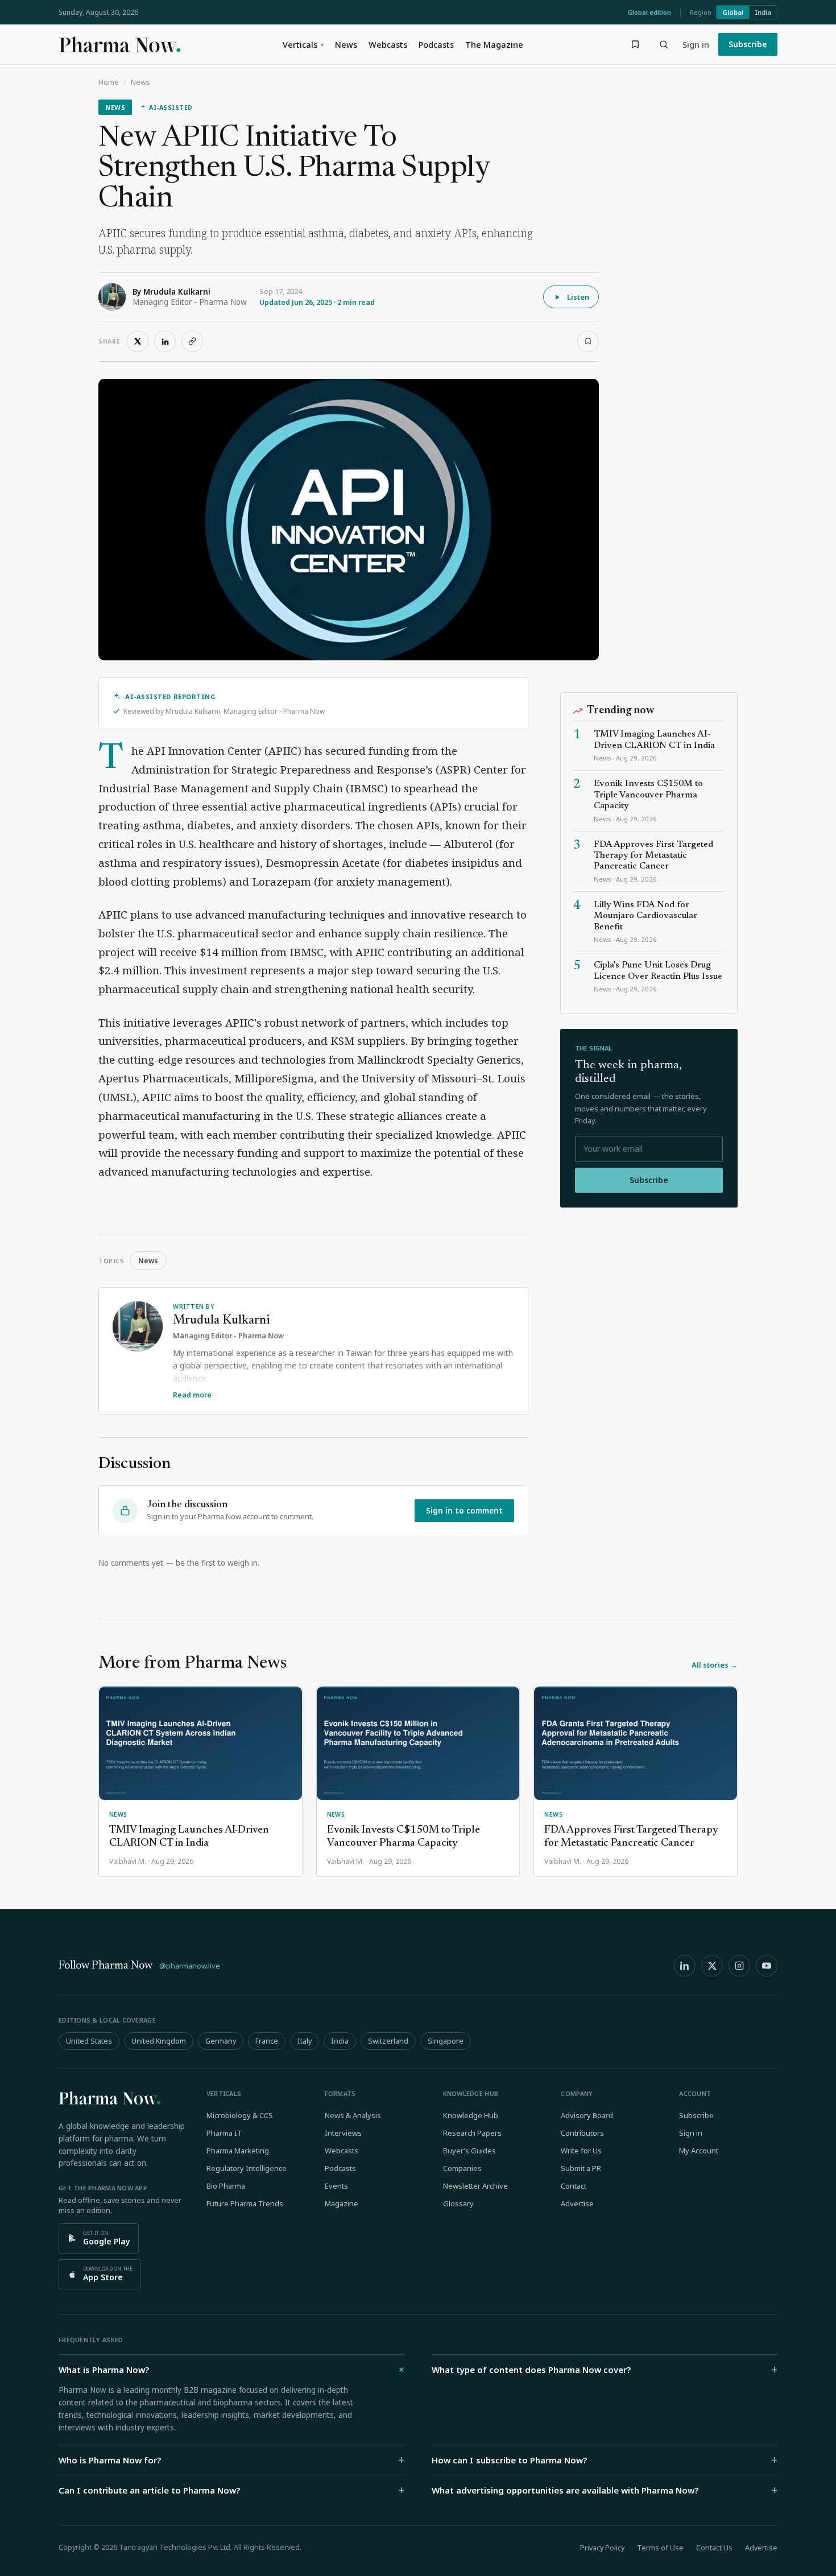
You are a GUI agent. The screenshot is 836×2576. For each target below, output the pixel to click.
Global (733, 12)
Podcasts (436, 44)
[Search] (664, 44)
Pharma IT (224, 2133)
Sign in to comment (464, 1511)
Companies (462, 2168)
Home (109, 82)
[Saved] (635, 44)
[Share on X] (138, 341)
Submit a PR (581, 2168)
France (267, 2041)
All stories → (715, 1665)
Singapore (446, 2041)
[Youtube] (767, 1966)
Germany (221, 2041)
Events (336, 2186)
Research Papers (472, 2133)
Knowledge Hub (471, 2115)
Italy (305, 2041)
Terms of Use (660, 2548)
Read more (192, 1395)
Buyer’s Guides (469, 2151)
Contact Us (714, 2548)
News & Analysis (353, 2115)
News (346, 44)
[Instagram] (739, 1966)
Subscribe (748, 44)
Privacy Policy (602, 2548)
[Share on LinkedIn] (165, 341)
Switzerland (388, 2041)
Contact (574, 2186)
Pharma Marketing (238, 2151)
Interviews (343, 2133)
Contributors (582, 2133)
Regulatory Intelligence (247, 2168)
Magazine (342, 2203)
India (763, 12)
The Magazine (494, 44)
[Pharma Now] (119, 44)
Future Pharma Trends (245, 2203)
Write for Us (581, 2151)
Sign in (696, 44)
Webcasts (388, 44)
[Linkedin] (685, 1966)
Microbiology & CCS (240, 2115)
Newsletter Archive (475, 2186)
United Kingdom (159, 2041)
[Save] (588, 341)
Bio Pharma (226, 2186)
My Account (699, 2151)
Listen (578, 297)
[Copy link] (192, 341)
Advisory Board (587, 2115)
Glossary (458, 2203)
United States (89, 2041)
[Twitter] (712, 1966)
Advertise (577, 2203)
